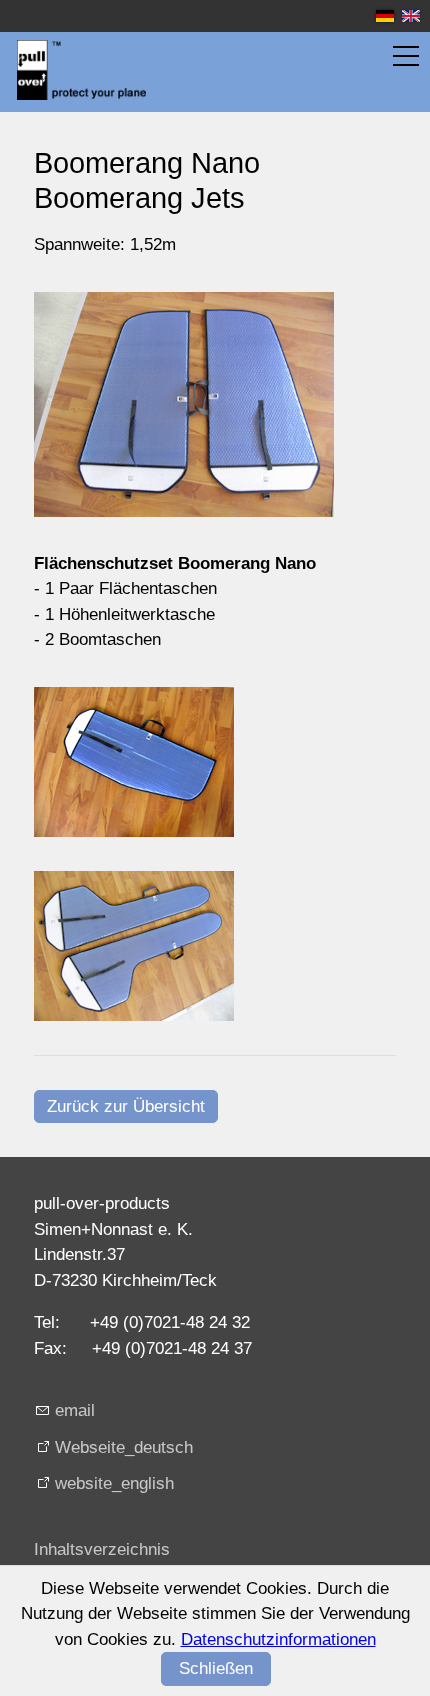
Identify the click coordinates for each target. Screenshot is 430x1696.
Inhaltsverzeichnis (102, 1549)
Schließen (216, 1668)
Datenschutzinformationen (278, 1639)
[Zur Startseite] (81, 70)
